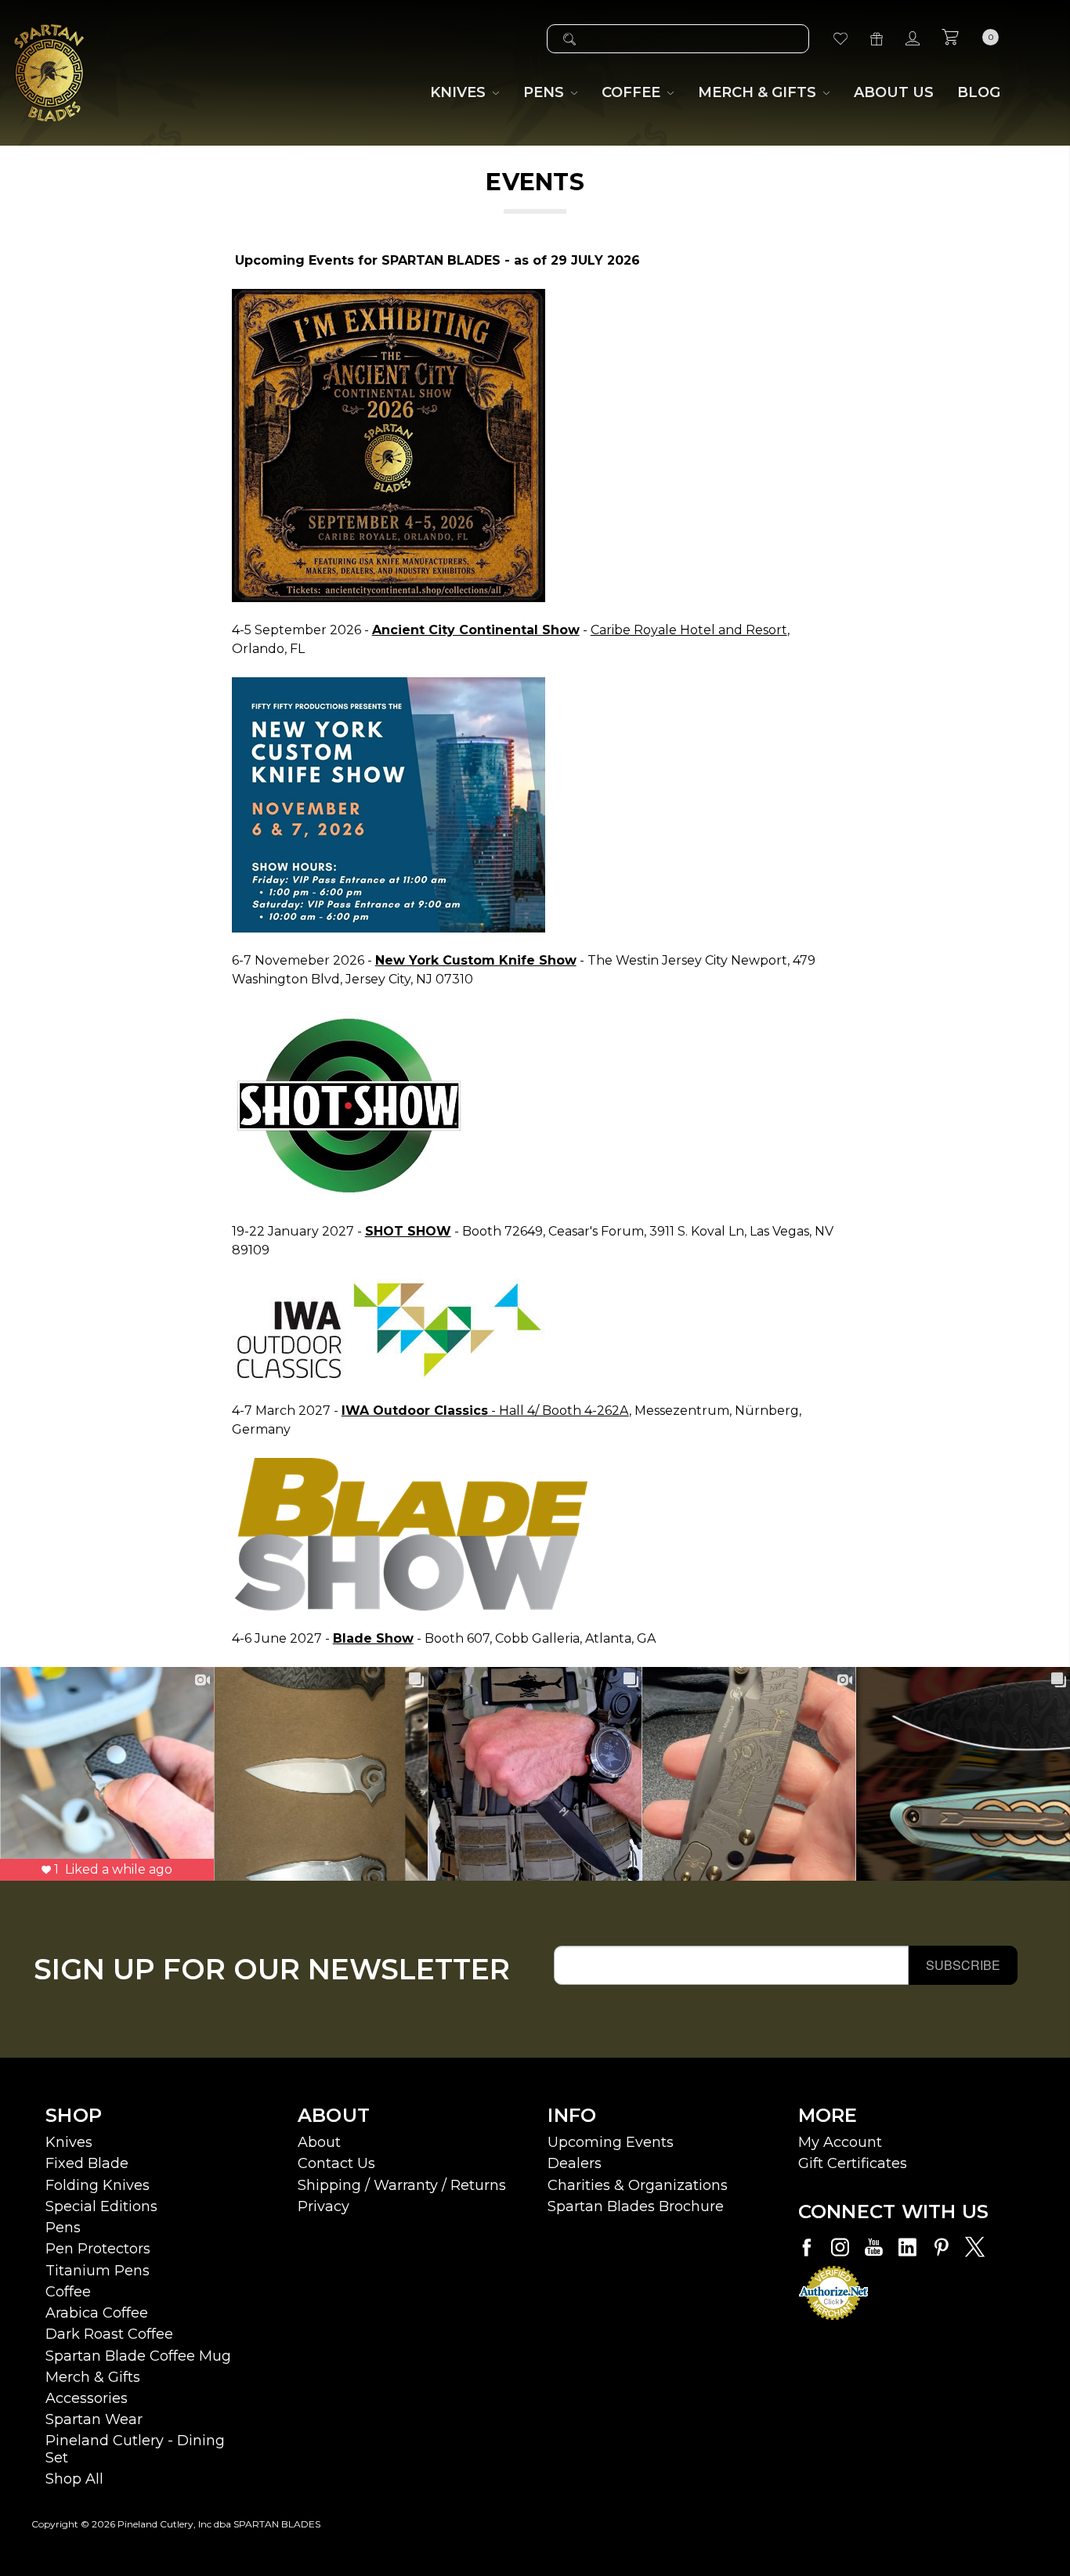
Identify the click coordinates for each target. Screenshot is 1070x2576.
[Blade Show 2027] (411, 1533)
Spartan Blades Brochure (636, 2206)
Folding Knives (98, 2185)
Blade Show (373, 1638)
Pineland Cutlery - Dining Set (135, 2449)
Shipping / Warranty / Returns (402, 2185)
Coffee (68, 2292)
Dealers (575, 2163)
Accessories (87, 2398)
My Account (840, 2142)
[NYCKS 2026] (389, 804)
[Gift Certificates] (877, 39)
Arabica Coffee (97, 2313)
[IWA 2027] (389, 1330)
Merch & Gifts (93, 2377)
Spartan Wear (94, 2419)
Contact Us (336, 2163)
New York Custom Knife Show (476, 960)
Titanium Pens (98, 2271)
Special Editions (101, 2206)
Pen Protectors (98, 2249)
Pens (63, 2228)
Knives (69, 2142)
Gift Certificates (853, 2163)
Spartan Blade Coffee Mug (138, 2356)
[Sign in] (913, 39)
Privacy (324, 2206)
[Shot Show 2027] (349, 1104)
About (319, 2142)
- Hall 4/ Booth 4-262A (485, 1411)
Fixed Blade (87, 2163)
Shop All (74, 2479)
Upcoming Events (611, 2142)
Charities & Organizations (638, 2185)
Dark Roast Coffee (109, 2334)
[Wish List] (840, 39)
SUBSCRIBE (963, 1965)
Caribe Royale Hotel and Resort (689, 630)
